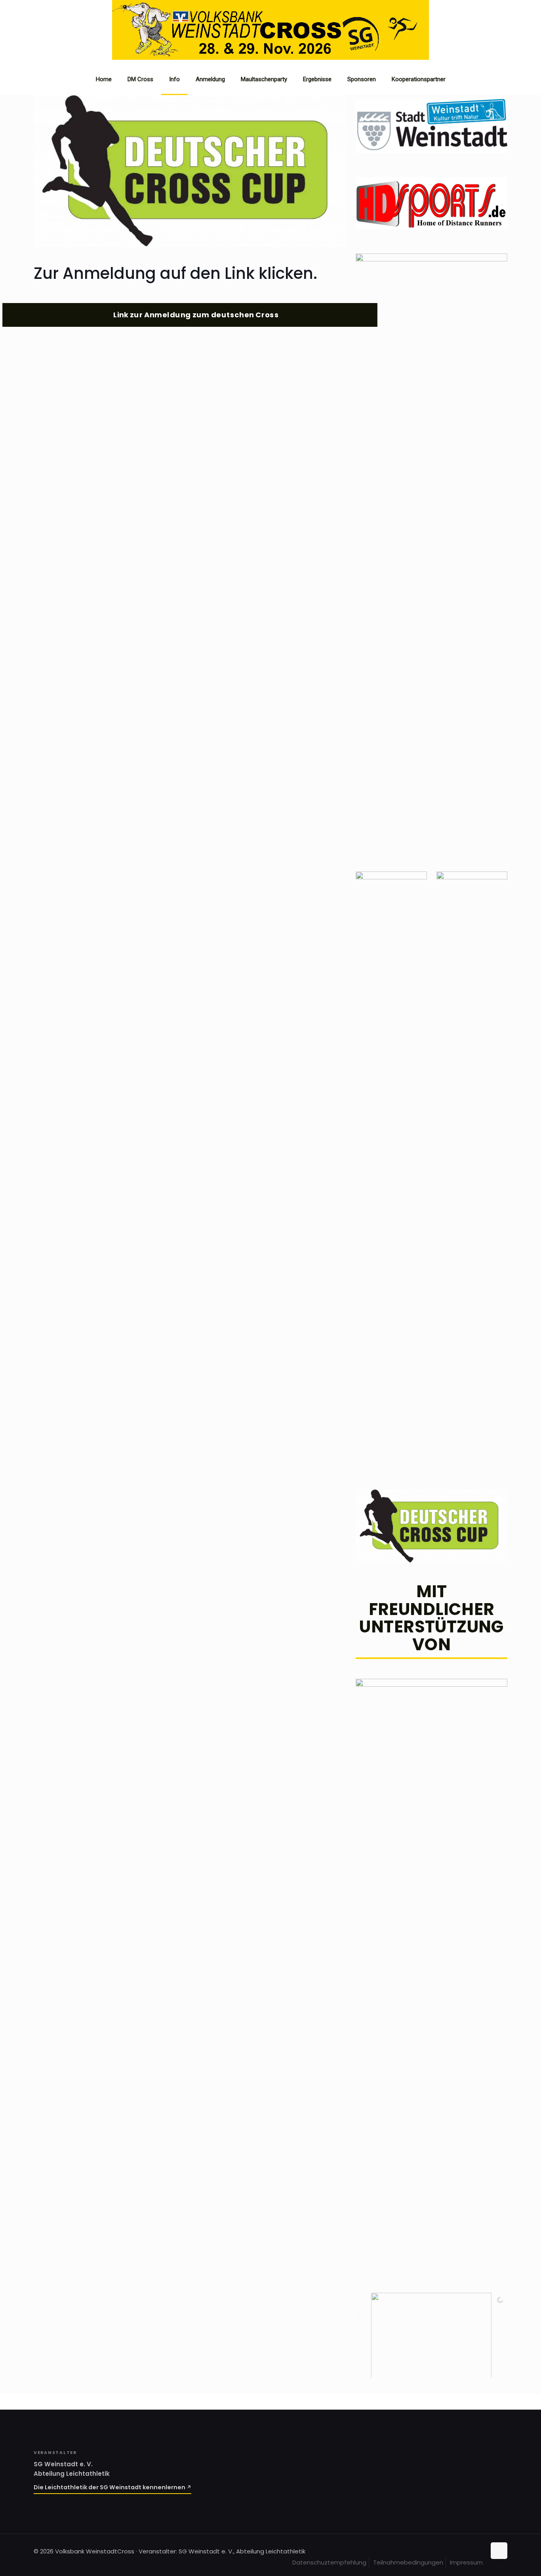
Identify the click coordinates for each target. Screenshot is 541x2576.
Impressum (466, 2562)
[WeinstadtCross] (270, 58)
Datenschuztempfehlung (329, 2562)
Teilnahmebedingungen (408, 2562)
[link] (190, 171)
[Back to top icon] (499, 2551)
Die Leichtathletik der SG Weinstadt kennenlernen (110, 2487)
